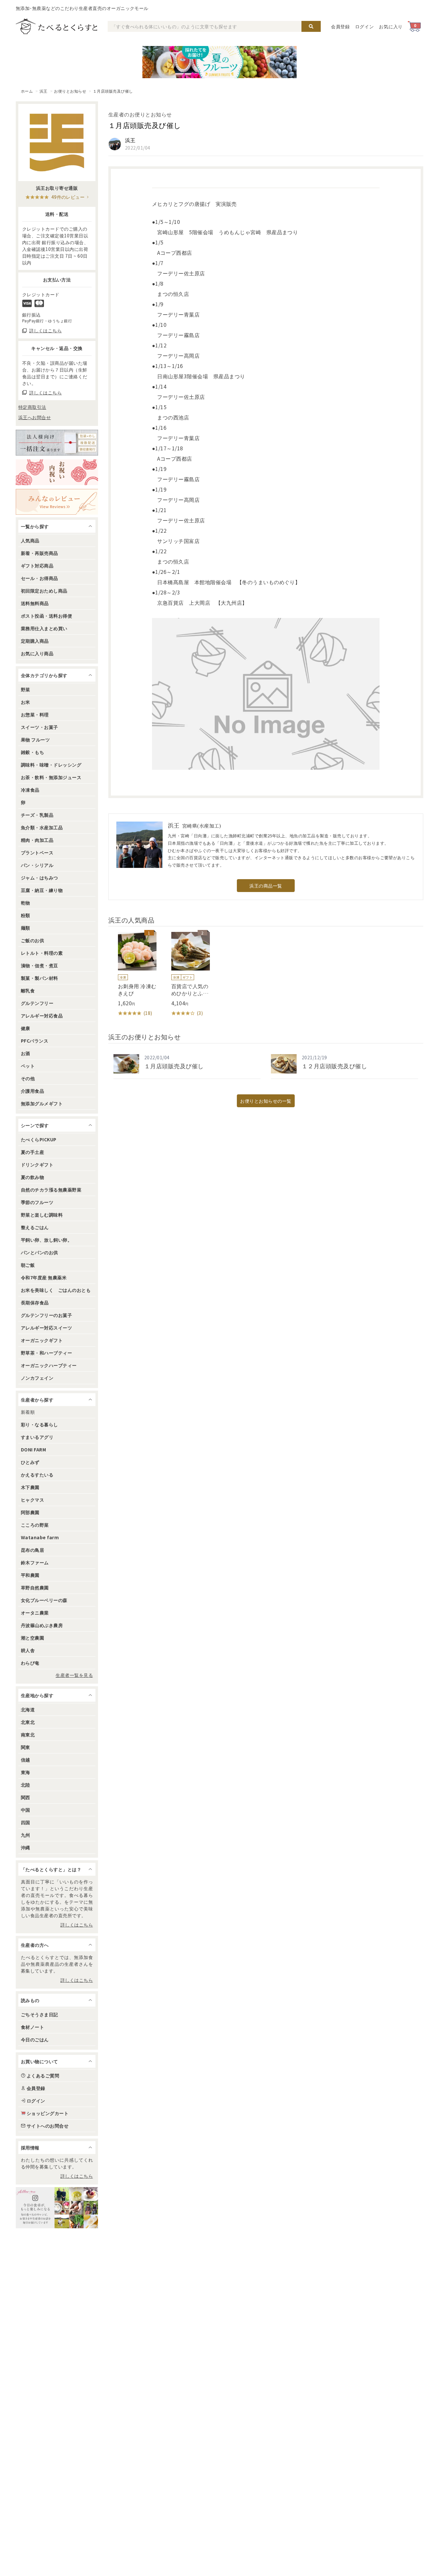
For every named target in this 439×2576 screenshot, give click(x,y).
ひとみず (30, 1462)
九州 (26, 1835)
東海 (26, 1772)
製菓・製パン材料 (40, 978)
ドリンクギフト (37, 1164)
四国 (26, 1822)
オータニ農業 (35, 1613)
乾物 (26, 903)
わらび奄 (30, 1663)
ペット (28, 1066)
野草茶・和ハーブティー (46, 1353)
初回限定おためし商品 (44, 591)
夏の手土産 (32, 1152)
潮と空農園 (32, 1638)
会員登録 (340, 26)
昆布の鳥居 (32, 1550)
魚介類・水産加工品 (42, 827)
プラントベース (37, 852)
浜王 (44, 91)
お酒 (26, 1053)
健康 (26, 1028)
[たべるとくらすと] (57, 26)
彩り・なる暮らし (40, 1424)
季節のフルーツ (37, 1202)
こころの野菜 (35, 1525)
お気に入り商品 (37, 653)
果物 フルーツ (35, 740)
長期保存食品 (35, 1302)
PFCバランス (35, 1041)
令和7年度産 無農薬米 (44, 1277)
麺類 (26, 928)
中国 (26, 1810)
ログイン (365, 26)
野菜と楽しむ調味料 (42, 1215)
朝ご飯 (28, 1265)
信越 (26, 1760)
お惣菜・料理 (35, 714)
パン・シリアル (37, 865)
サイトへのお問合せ (48, 2126)
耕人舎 (28, 1650)
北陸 (26, 1785)
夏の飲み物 (32, 1177)
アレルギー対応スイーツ (46, 1328)
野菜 (26, 689)
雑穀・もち (32, 752)
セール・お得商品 (40, 578)
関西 (26, 1797)
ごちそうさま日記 (40, 2014)
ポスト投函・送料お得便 (46, 616)
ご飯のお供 (32, 940)
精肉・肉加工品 (37, 840)
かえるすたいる (37, 1475)
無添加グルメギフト (42, 1103)
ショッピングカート (48, 2113)
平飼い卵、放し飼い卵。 (46, 1240)
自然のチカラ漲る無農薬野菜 (51, 1190)
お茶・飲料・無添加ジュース (51, 777)
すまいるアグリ (37, 1437)
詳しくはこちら (77, 1925)
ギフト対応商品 (37, 566)
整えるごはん (35, 1227)
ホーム (27, 91)
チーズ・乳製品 (37, 815)
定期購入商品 (35, 641)
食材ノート (32, 2027)
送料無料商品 (35, 603)
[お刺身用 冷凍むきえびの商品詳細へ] (132, 974)
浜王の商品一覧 (266, 886)
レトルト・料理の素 (42, 953)
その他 (28, 1078)
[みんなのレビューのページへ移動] (57, 502)
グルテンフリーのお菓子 (46, 1315)
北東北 (28, 1722)
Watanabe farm (40, 1537)
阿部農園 (30, 1512)
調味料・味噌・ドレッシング (51, 765)
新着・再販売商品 (40, 553)
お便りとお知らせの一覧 (266, 1101)
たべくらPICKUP (39, 1139)
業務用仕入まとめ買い (44, 628)
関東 (26, 1747)
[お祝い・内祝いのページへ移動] (57, 472)
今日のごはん (35, 2039)
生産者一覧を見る (74, 1675)
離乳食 (28, 990)
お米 (26, 702)
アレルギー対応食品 (42, 1016)
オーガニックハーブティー (49, 1365)
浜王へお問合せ (35, 417)
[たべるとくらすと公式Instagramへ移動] (57, 2208)
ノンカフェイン (37, 1378)
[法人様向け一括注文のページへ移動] (57, 443)
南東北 (28, 1734)
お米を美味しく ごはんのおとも (56, 1290)
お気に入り (391, 26)
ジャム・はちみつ (40, 878)
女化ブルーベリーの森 (44, 1600)
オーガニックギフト (42, 1340)
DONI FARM (33, 1449)
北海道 (28, 1709)
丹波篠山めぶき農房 (42, 1625)
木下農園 (30, 1487)
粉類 (26, 915)
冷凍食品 (30, 790)
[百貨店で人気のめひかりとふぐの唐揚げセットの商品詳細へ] (186, 974)
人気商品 (30, 540)
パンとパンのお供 (40, 1252)
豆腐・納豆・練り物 (42, 890)
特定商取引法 (32, 407)
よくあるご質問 (43, 2075)
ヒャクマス (32, 1500)
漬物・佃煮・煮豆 (40, 965)
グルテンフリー (37, 1003)
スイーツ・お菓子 (40, 727)
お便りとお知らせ (70, 91)
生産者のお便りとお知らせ (140, 114)
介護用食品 (32, 1091)
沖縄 (26, 1847)
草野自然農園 (35, 1587)
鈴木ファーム (35, 1562)
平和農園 (30, 1575)
